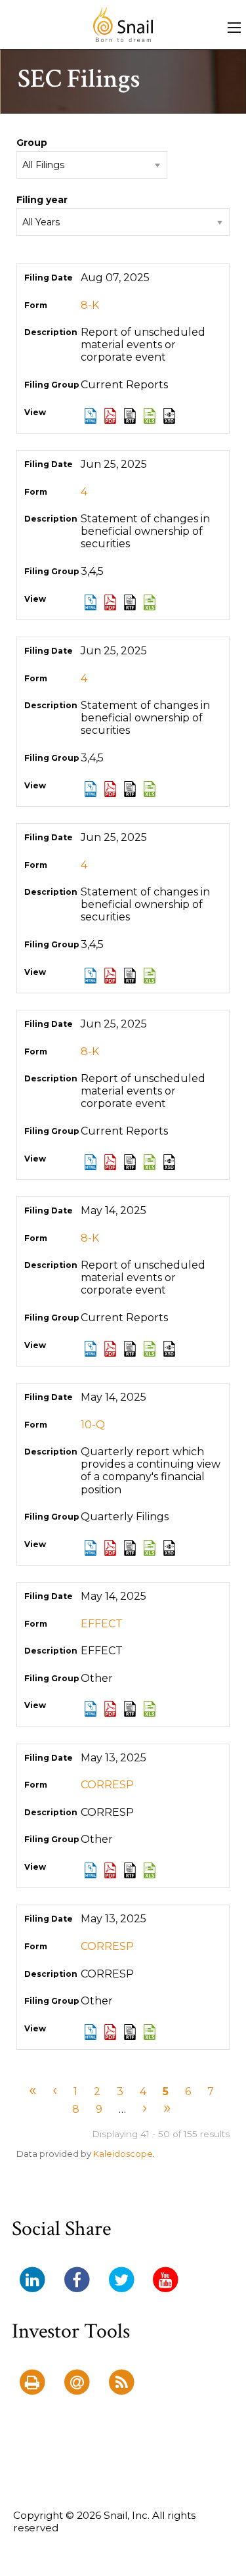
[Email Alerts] (77, 2383)
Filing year (42, 200)
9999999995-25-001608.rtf (130, 1709)
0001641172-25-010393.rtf (130, 1349)
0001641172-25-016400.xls (150, 789)
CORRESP (107, 1785)
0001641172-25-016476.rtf (130, 1162)
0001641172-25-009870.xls (150, 1870)
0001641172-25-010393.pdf (110, 1349)
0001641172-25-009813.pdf (110, 2032)
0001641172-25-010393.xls (150, 1349)
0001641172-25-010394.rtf (130, 1548)
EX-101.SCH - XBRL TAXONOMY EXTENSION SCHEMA (169, 416)
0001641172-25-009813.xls (150, 2032)
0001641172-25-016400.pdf (110, 789)
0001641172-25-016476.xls (150, 1162)
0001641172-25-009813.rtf (130, 2032)
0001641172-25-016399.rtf (130, 602)
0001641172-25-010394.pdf (110, 1548)
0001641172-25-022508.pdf (110, 416)
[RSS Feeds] (121, 2383)
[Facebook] (77, 2280)
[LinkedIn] (32, 2280)
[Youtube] (166, 2280)
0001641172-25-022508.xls (150, 416)
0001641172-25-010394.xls (150, 1548)
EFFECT (102, 1624)
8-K (90, 305)
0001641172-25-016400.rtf (130, 789)
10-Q (93, 1425)
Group (32, 143)
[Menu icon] (234, 28)
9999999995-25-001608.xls (150, 1709)
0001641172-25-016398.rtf (130, 976)
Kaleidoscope (123, 2154)
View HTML (91, 416)
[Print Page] (32, 2383)
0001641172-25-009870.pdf (110, 1870)
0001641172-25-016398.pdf (110, 976)
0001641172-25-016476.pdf (110, 1162)
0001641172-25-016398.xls (150, 976)
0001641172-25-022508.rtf (130, 416)
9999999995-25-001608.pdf (110, 1709)
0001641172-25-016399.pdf (110, 602)
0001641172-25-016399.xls (150, 602)
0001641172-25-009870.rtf (130, 1870)
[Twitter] (121, 2280)
